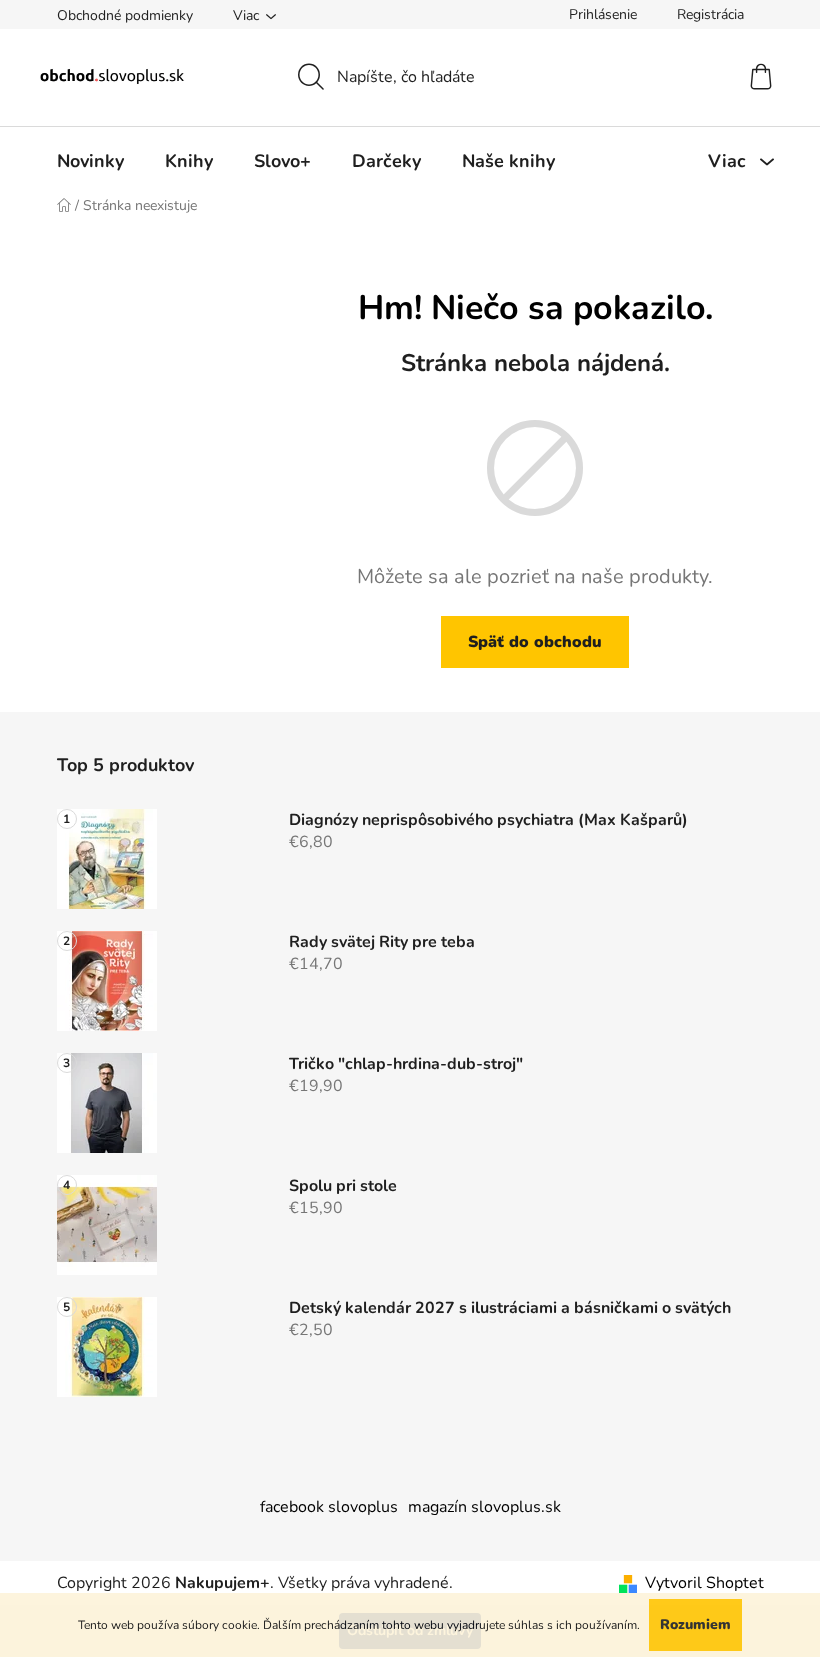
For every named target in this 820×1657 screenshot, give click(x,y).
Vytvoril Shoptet (704, 1583)
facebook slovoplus (329, 1507)
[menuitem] (90, 161)
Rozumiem (695, 1624)
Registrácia (710, 14)
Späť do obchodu (535, 642)
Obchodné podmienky (125, 15)
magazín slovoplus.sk (484, 1507)
